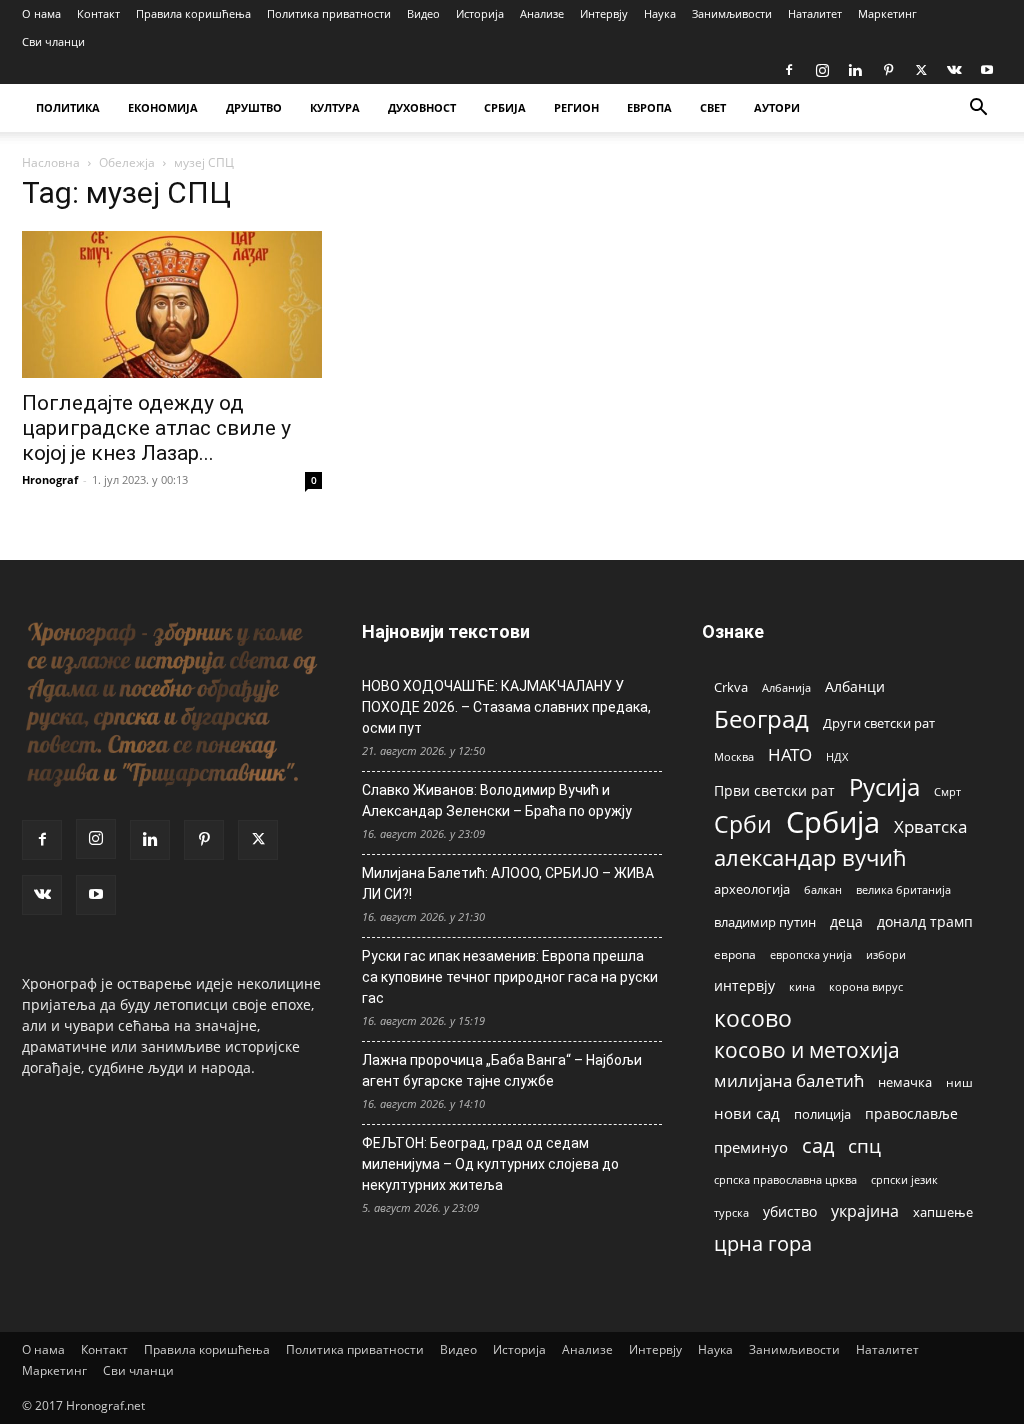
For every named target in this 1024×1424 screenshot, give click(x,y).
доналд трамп (925, 922)
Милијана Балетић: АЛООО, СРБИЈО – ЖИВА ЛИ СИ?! (508, 883)
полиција (822, 1114)
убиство (790, 1211)
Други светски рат (879, 723)
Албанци (855, 686)
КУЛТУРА (335, 107)
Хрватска (930, 826)
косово (753, 1018)
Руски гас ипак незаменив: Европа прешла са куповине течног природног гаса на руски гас (510, 977)
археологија (752, 889)
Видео (423, 13)
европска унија (811, 954)
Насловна (51, 162)
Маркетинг (887, 13)
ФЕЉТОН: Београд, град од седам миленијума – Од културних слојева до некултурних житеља (490, 1164)
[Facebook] (789, 70)
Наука (660, 13)
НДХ (837, 756)
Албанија (786, 687)
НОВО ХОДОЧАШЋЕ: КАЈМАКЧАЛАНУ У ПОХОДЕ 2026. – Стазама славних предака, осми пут (506, 707)
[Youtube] (987, 70)
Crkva (731, 687)
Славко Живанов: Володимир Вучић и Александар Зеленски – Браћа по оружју (497, 800)
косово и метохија (807, 1049)
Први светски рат (774, 790)
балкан (823, 890)
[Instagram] (822, 70)
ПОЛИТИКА (68, 107)
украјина (865, 1211)
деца (846, 921)
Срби (743, 824)
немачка (905, 1082)
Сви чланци (53, 41)
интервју (744, 985)
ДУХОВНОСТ (422, 107)
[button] (978, 109)
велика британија (903, 889)
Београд (761, 718)
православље (911, 1113)
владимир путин (765, 922)
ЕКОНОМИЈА (163, 107)
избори (886, 954)
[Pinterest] (888, 70)
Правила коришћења (193, 13)
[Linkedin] (855, 70)
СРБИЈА (505, 107)
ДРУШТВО (254, 107)
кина (802, 986)
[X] (921, 70)
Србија (833, 822)
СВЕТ (713, 107)
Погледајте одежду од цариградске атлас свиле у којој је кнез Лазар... (156, 428)
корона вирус (866, 987)
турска (731, 1212)
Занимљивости (732, 13)
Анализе (542, 13)
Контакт (98, 13)
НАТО (790, 754)
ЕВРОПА (649, 107)
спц (864, 1145)
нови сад (747, 1113)
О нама (41, 13)
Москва (734, 756)
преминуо (751, 1147)
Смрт (947, 791)
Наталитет (815, 13)
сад (818, 1145)
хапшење (943, 1212)
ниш (959, 1082)
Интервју (604, 13)
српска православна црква (785, 1180)
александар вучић (810, 857)
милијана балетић (789, 1080)
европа (735, 954)
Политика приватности (329, 13)
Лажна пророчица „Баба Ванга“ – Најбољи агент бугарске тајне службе (502, 1070)
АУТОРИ (777, 107)
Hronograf (50, 479)
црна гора (763, 1243)
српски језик (904, 1179)
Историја (480, 13)
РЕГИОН (576, 107)
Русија (884, 787)
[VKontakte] (954, 70)
